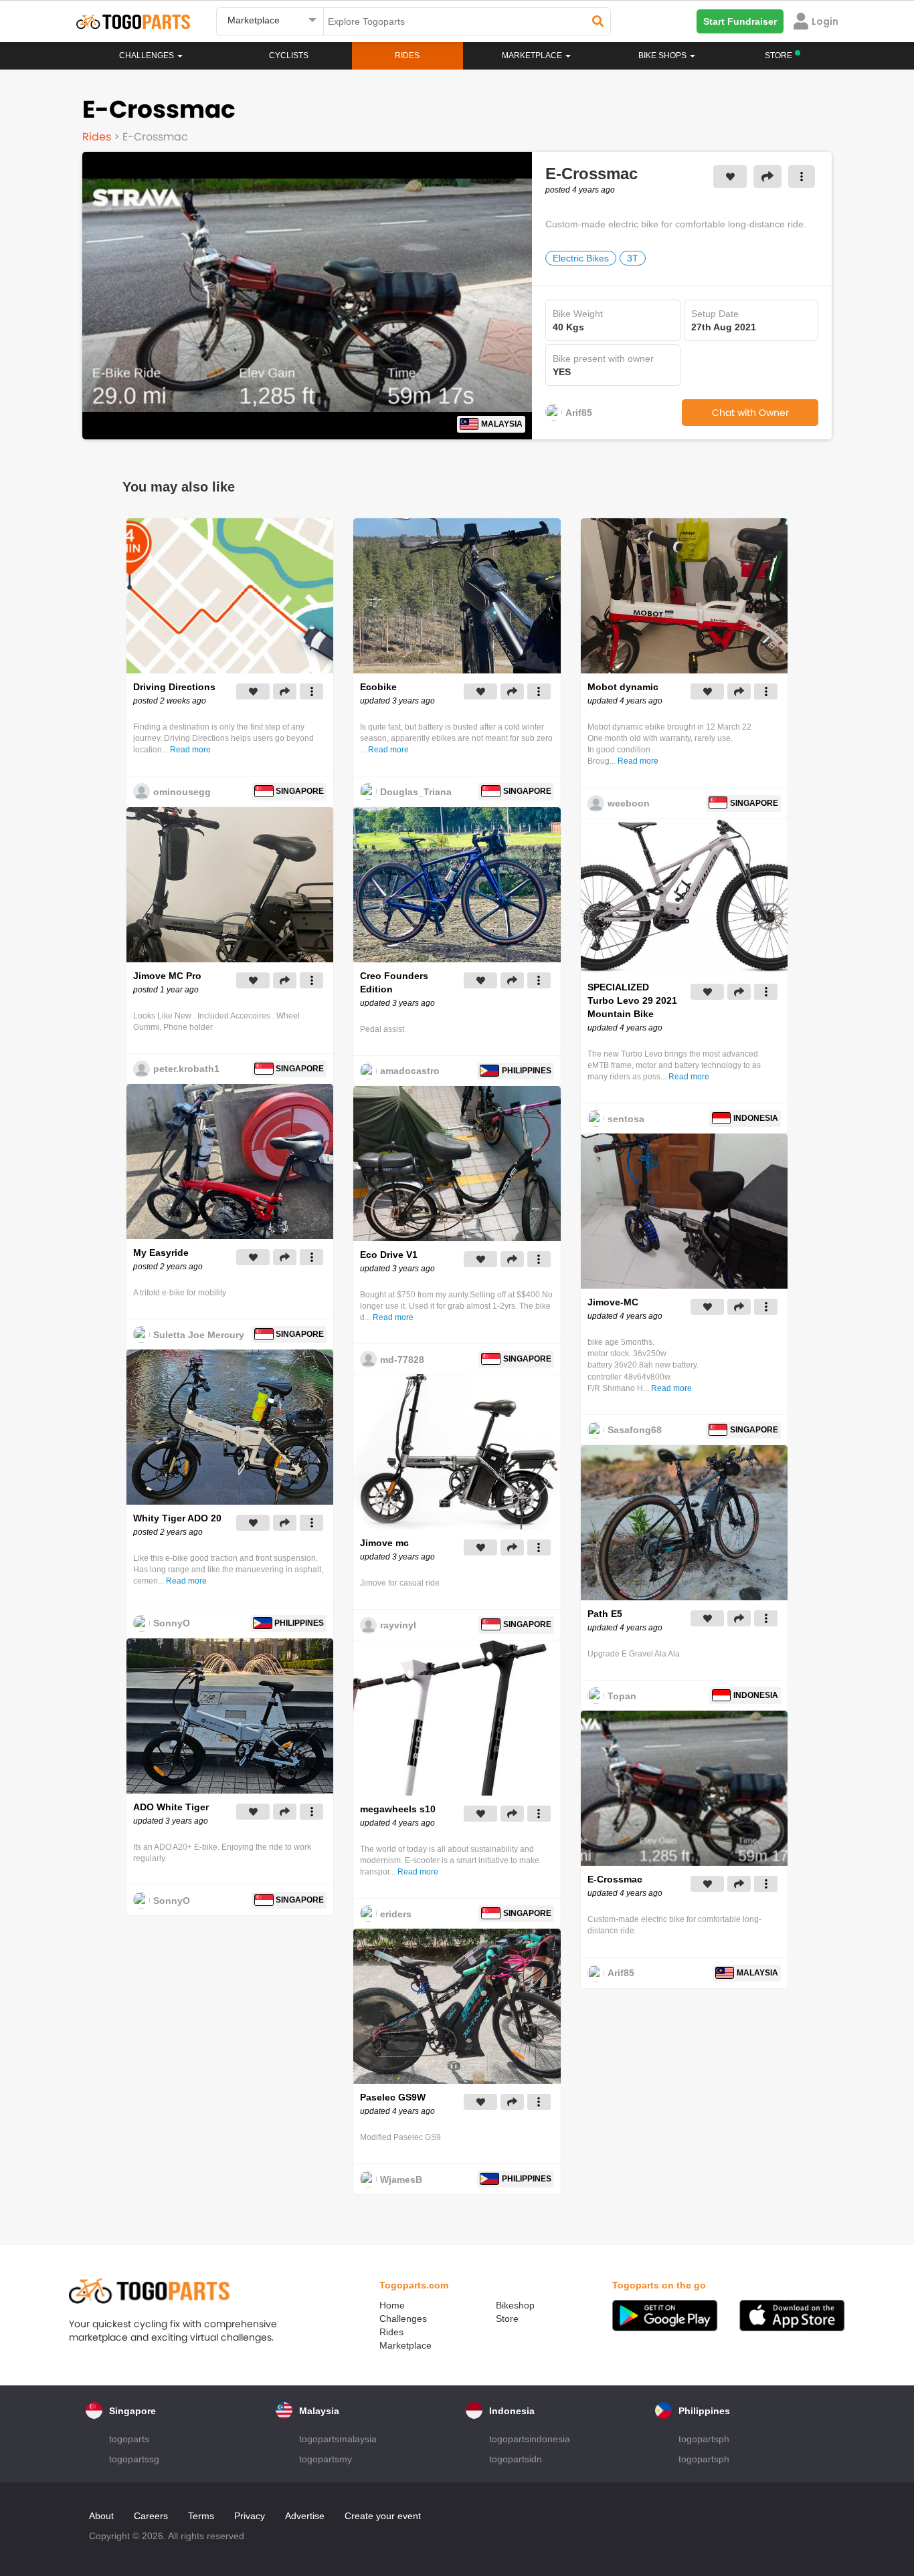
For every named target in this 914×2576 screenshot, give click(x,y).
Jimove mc (384, 1543)
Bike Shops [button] (663, 56)
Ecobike (378, 687)
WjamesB (401, 2179)
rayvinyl (398, 1625)
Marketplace (405, 2345)
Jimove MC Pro (167, 976)
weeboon (629, 803)
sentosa (626, 1119)
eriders (396, 1914)
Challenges (148, 56)
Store (507, 2319)
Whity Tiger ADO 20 (177, 1518)
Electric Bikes (581, 258)
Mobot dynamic (623, 687)
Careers (151, 2516)
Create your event (383, 2516)
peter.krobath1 (186, 1069)
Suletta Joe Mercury (199, 1335)
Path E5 (605, 1614)
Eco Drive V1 (389, 1255)
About (101, 2516)
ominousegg (182, 792)
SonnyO (172, 1623)
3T (633, 258)
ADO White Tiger (171, 1807)
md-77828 (402, 1360)
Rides (407, 56)
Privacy (250, 2516)
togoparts (129, 2439)
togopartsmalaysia (338, 2439)
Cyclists (289, 56)
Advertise (305, 2516)
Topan (622, 1696)
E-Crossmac (615, 1879)
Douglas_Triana (416, 792)
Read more (190, 750)
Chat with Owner (750, 413)
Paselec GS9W (393, 2097)
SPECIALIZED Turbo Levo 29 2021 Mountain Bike (632, 1000)
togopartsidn (516, 2459)
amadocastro (410, 1071)
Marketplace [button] (533, 56)
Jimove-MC (613, 1302)
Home (392, 2305)
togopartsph (704, 2439)
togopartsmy (326, 2459)
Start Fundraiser (740, 21)
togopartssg (134, 2459)
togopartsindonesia (530, 2439)
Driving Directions (174, 687)
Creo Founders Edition (394, 982)
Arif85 (579, 413)
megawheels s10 (398, 1809)
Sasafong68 (635, 1430)
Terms (201, 2516)
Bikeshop (515, 2305)
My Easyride (161, 1253)
